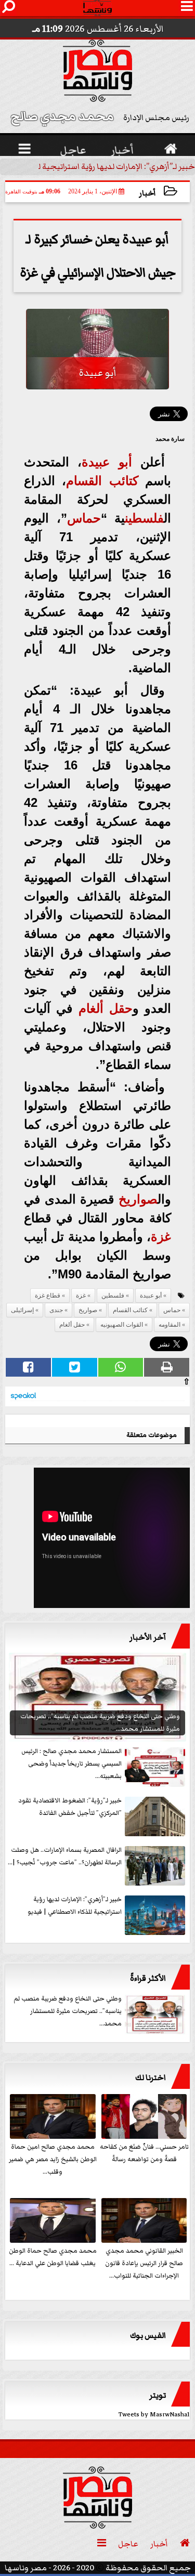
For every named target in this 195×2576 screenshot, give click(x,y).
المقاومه (170, 1325)
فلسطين (144, 518)
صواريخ (138, 1199)
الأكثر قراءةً (148, 1978)
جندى (56, 1310)
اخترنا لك (151, 2077)
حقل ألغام (106, 1008)
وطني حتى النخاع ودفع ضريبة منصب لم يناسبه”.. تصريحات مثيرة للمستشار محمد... (68, 2011)
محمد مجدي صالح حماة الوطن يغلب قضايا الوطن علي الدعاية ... (53, 2257)
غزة (161, 1237)
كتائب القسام (102, 481)
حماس (84, 518)
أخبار (147, 193)
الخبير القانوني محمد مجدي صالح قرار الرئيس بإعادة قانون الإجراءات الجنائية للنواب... (144, 2263)
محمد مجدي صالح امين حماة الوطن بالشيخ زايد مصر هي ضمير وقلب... (53, 2159)
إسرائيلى (22, 1310)
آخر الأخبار (148, 1637)
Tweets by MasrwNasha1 (154, 2415)
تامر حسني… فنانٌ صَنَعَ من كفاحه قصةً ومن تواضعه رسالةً (144, 2153)
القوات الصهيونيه (122, 1325)
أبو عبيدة (107, 462)
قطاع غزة (48, 1296)
